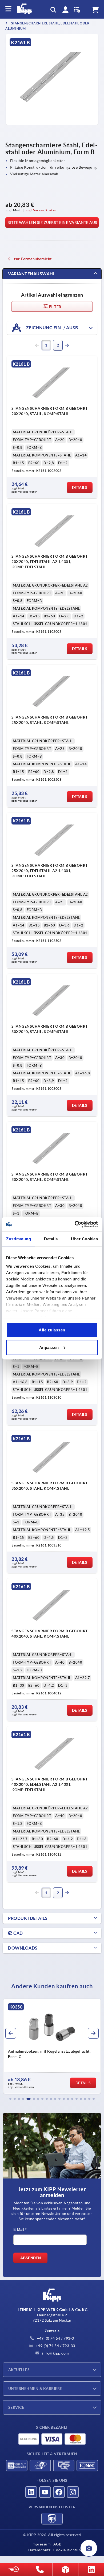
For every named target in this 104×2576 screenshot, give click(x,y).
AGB (57, 2544)
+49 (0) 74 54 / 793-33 (55, 2346)
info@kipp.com (55, 2353)
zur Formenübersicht (33, 259)
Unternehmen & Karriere (35, 2389)
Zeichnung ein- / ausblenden (60, 327)
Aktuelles (19, 2370)
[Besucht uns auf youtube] (45, 2492)
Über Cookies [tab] (84, 1239)
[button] (10, 2099)
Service (16, 2407)
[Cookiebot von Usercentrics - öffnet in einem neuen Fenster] (75, 1224)
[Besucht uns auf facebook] (59, 2492)
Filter (55, 307)
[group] (52, 2046)
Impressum (41, 2544)
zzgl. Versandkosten (41, 210)
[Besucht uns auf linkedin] (31, 2492)
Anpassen (49, 1347)
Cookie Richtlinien (70, 2550)
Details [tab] (51, 1239)
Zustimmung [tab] (19, 1239)
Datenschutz (39, 2550)
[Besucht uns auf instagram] (73, 2492)
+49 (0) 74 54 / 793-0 (55, 2338)
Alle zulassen (52, 1330)
